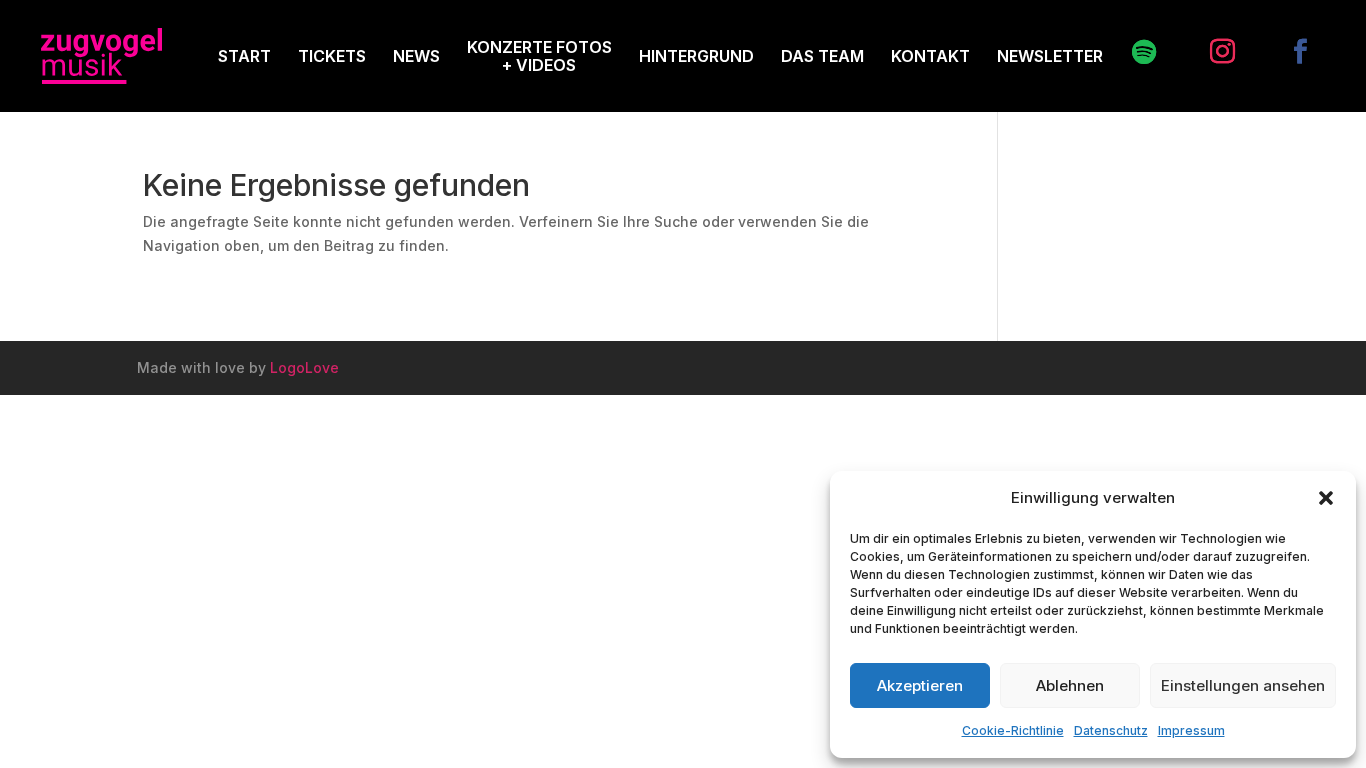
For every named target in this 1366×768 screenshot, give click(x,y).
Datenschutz (1111, 730)
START (244, 56)
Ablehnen (1070, 685)
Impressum (1191, 730)
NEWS (416, 56)
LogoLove (304, 367)
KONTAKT (930, 56)
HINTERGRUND (696, 56)
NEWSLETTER (1050, 56)
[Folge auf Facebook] (1290, 52)
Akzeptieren (920, 685)
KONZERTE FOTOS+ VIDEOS (539, 56)
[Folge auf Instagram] (1212, 52)
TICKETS (332, 56)
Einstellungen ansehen (1243, 685)
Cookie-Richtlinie (1013, 730)
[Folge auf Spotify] (1134, 52)
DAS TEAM (822, 56)
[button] (1326, 498)
